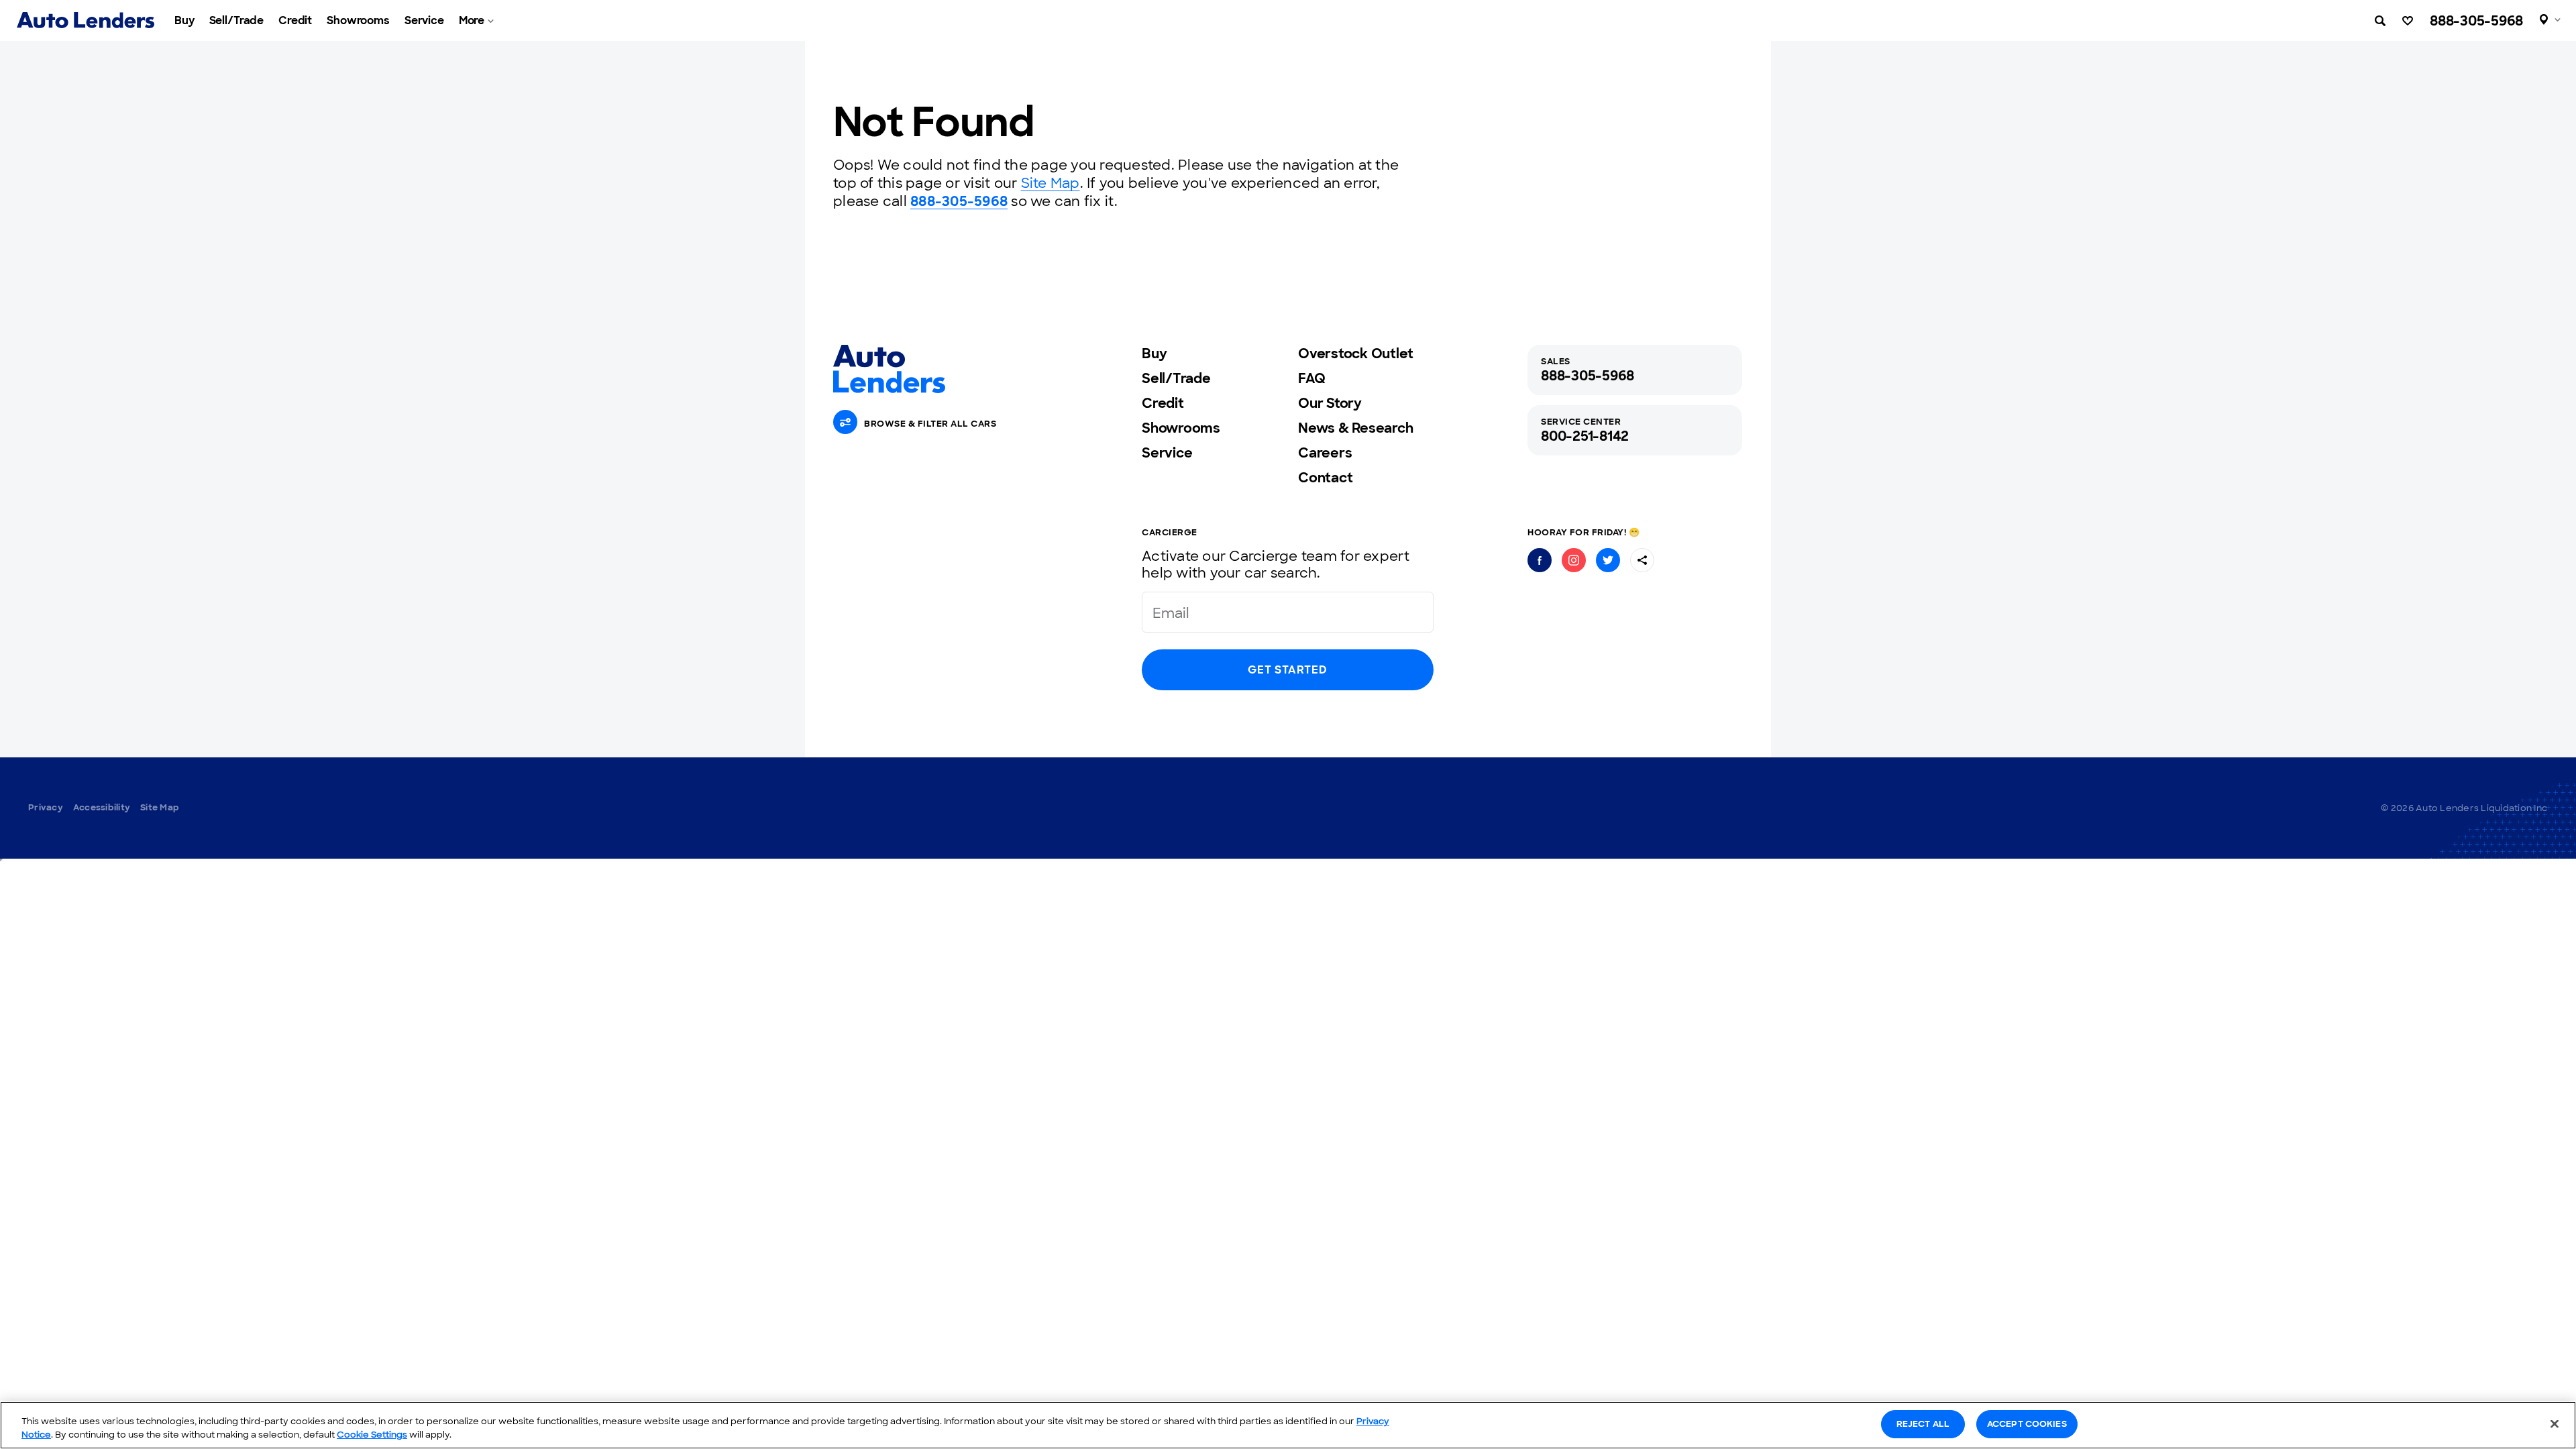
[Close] (2555, 1424)
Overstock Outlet (1356, 354)
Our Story (1330, 403)
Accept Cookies (2027, 1424)
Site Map (1051, 183)
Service (424, 20)
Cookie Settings (372, 1435)
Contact (1325, 478)
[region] (1288, 1425)
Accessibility (102, 807)
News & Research (1355, 428)
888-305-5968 (2476, 21)
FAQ (1311, 378)
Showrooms (358, 20)
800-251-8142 (1585, 436)
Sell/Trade (237, 20)
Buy (184, 20)
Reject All (1923, 1424)
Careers (1325, 453)
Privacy (46, 807)
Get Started (1287, 670)
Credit (295, 20)
